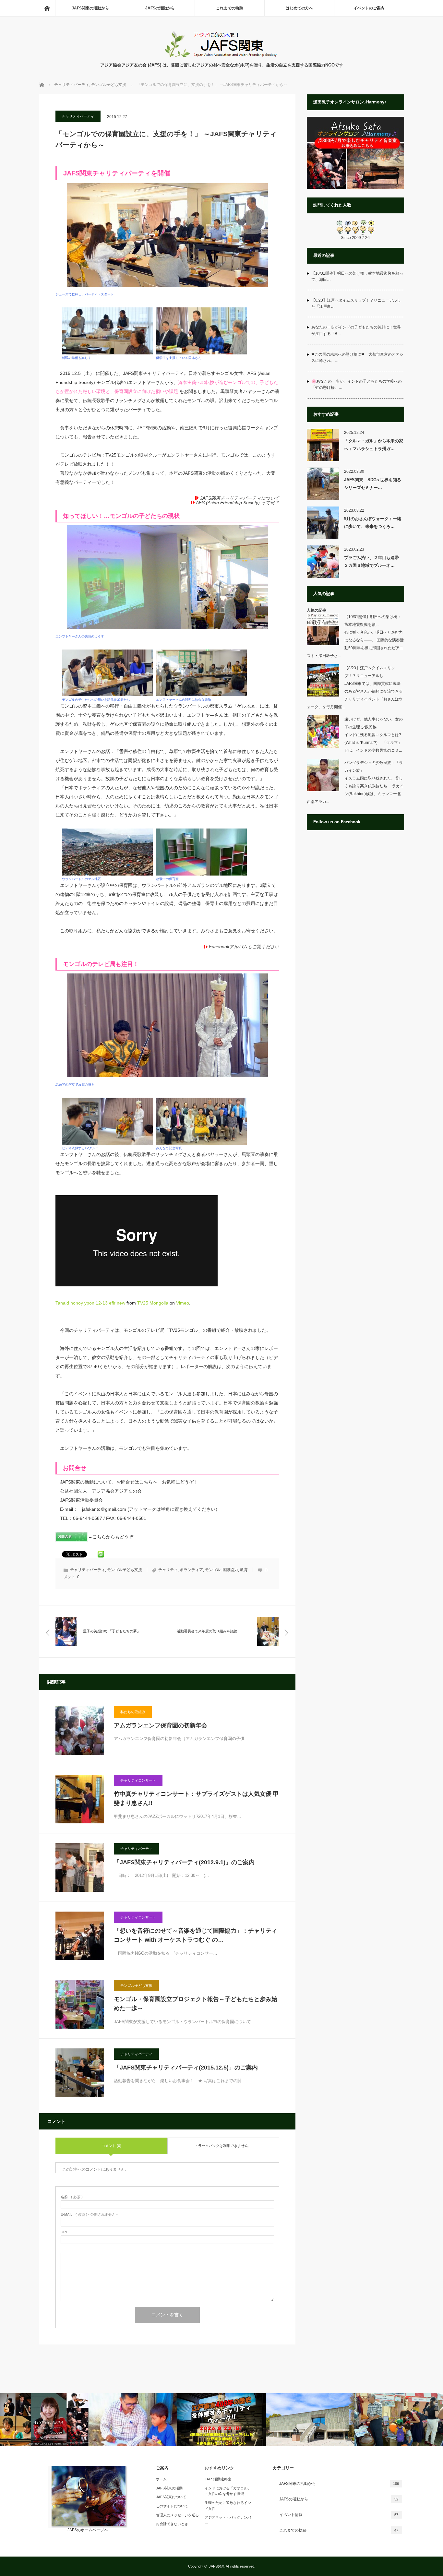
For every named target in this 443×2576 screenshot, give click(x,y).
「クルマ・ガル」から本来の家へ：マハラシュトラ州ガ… (374, 445)
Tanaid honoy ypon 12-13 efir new (90, 1303)
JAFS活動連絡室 (218, 2479)
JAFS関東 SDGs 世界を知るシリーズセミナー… (373, 483)
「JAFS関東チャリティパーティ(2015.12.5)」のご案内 (186, 2068)
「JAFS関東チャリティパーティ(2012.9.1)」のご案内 (184, 1862)
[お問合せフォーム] (72, 1540)
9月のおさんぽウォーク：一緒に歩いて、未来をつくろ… (373, 522)
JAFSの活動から (160, 8)
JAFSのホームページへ (88, 2530)
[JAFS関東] (222, 55)
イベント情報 (339, 2515)
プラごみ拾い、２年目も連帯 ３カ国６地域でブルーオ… (374, 561)
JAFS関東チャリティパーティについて (240, 498)
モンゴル (213, 1570)
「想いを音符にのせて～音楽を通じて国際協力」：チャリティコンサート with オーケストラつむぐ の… (196, 1935)
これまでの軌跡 (230, 8)
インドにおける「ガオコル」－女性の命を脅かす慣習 (228, 2491)
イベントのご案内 (369, 8)
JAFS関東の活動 (169, 2488)
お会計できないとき (172, 2524)
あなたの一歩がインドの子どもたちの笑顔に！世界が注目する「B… (356, 330)
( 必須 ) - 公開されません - (89, 2215)
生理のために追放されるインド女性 (228, 2506)
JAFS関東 (217, 2566)
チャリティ (168, 1570)
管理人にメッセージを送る (177, 2515)
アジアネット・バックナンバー (228, 2520)
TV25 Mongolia (153, 1303)
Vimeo (183, 1303)
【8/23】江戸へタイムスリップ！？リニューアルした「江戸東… (356, 303)
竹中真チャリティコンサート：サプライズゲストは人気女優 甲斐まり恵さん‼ (196, 1799)
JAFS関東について (171, 2497)
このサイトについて (172, 2506)
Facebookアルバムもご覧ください (244, 947)
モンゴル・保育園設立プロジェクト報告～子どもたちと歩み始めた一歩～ (196, 2004)
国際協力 (230, 1570)
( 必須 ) (72, 2197)
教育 (244, 1570)
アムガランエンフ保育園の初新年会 (161, 1725)
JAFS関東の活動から (90, 8)
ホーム (161, 2479)
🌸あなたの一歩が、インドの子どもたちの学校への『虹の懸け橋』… (357, 384)
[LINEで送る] (101, 1553)
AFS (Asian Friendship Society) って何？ (238, 503)
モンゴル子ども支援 (125, 1570)
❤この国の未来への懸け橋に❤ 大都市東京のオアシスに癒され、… (357, 358)
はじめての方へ (299, 8)
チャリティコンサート (138, 1780)
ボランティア (191, 1570)
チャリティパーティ (78, 116)
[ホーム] (47, 8)
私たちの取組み (133, 1712)
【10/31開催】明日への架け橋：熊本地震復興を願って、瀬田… (357, 276)
